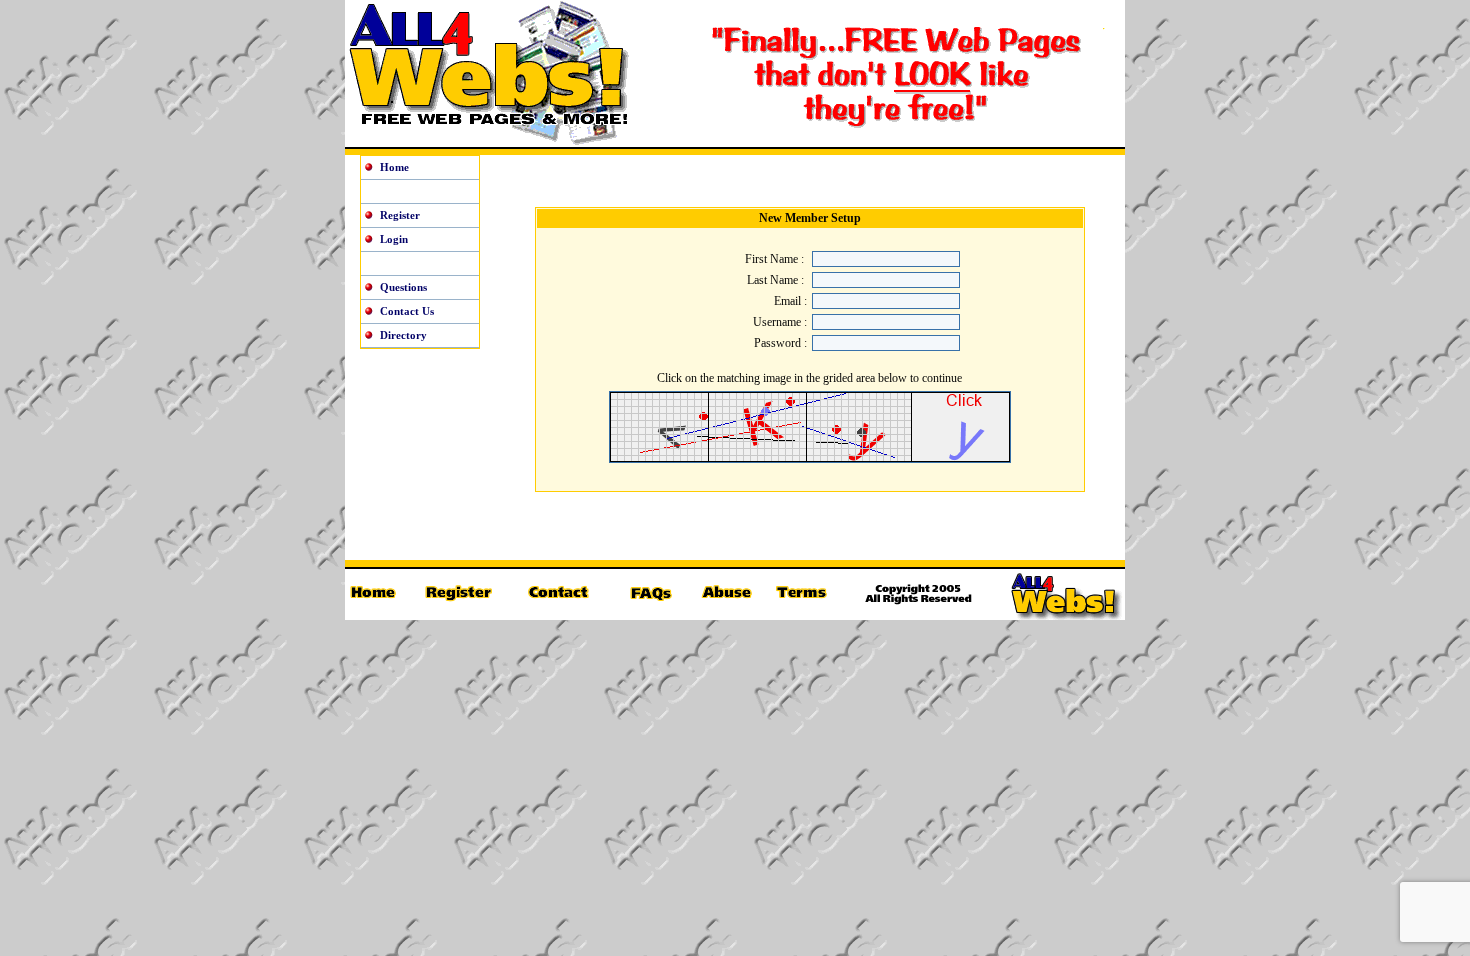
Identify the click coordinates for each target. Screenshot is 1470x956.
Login (394, 239)
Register (400, 215)
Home (394, 167)
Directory (403, 335)
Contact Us (407, 311)
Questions (403, 287)
